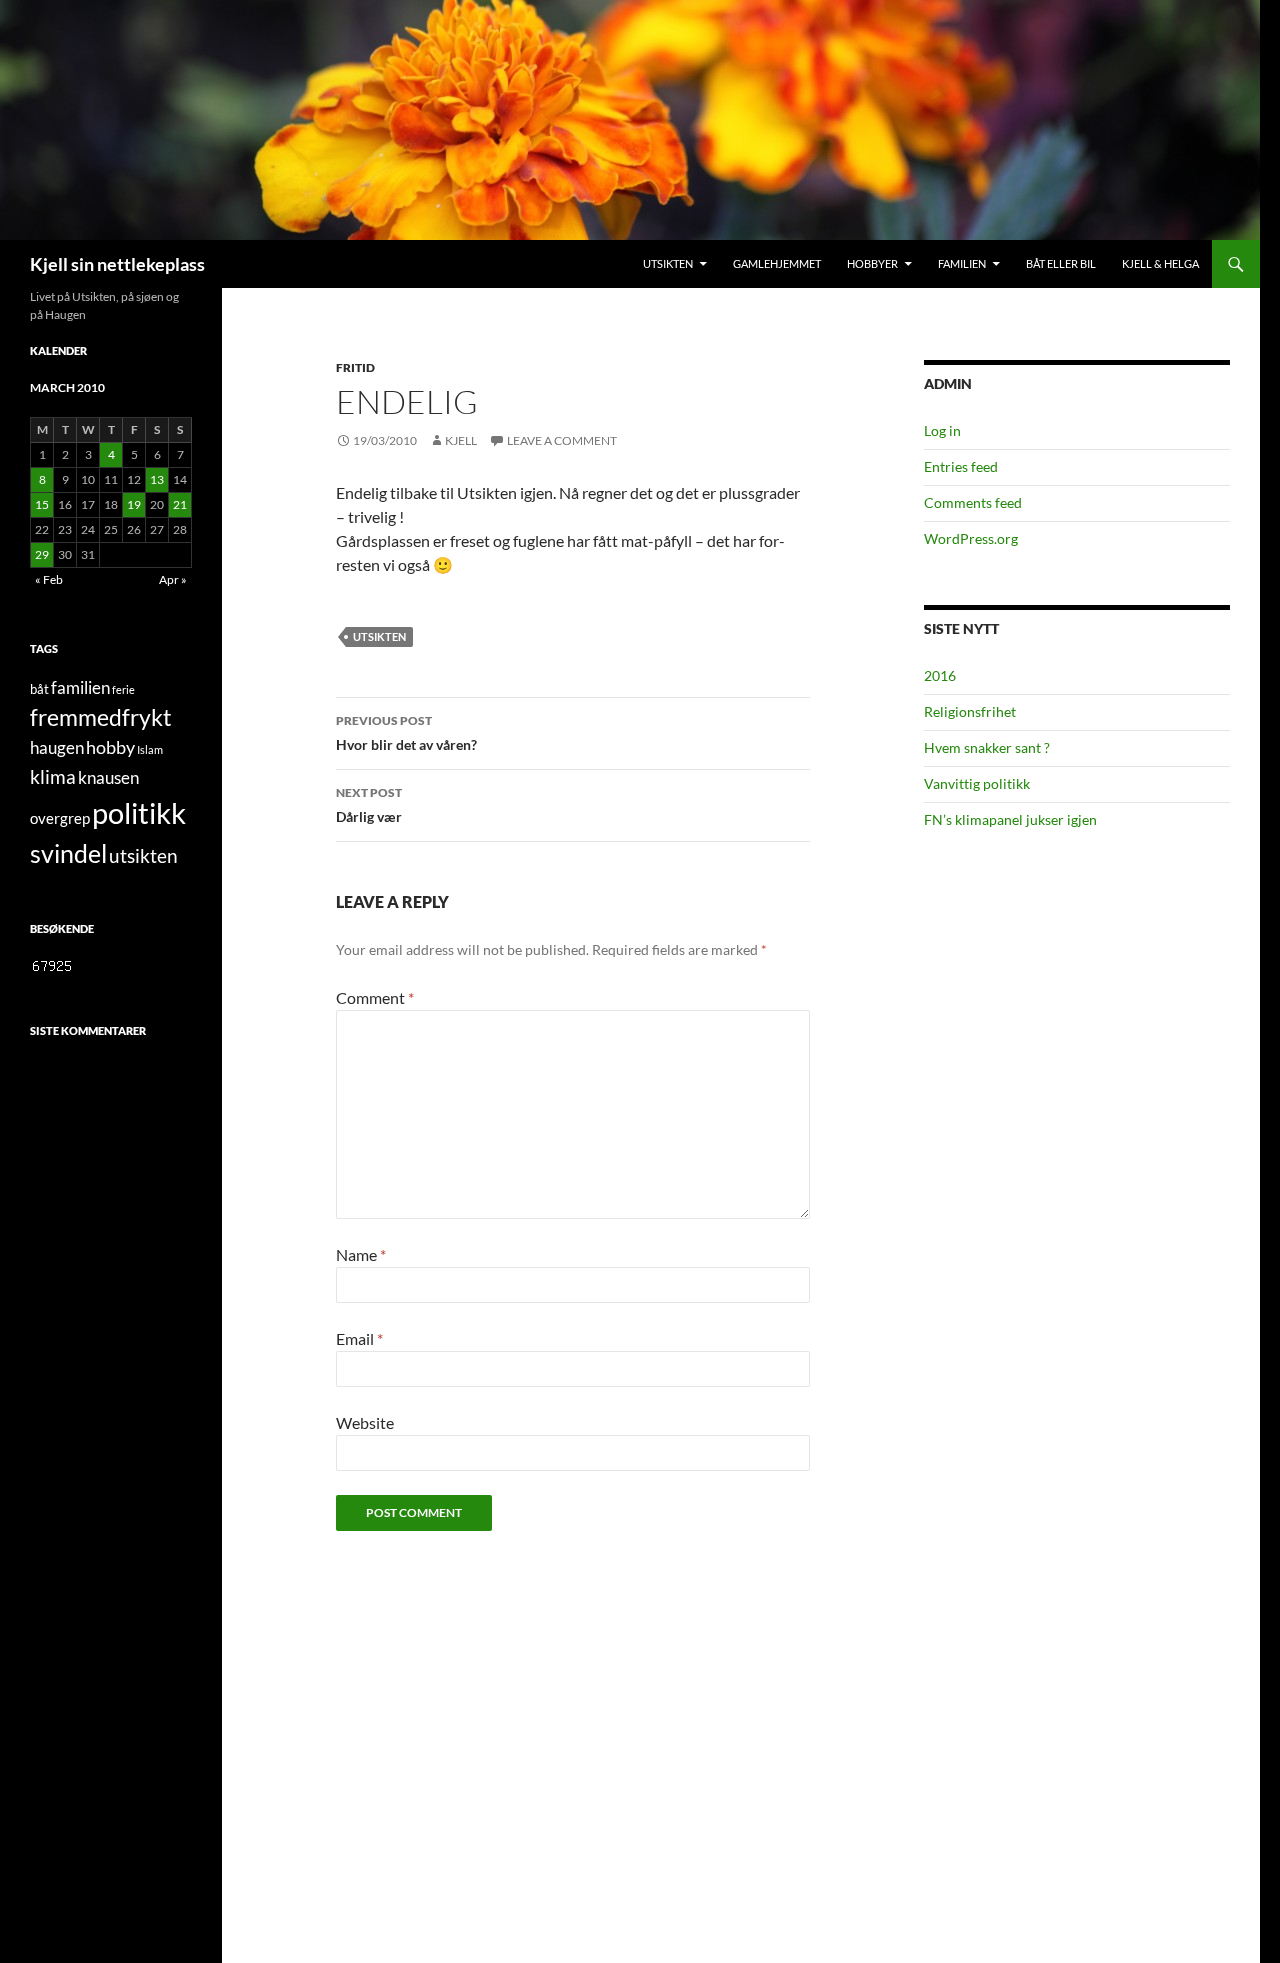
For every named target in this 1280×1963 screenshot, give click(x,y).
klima (53, 776)
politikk (139, 812)
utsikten (379, 636)
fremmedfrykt (101, 717)
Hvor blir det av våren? (406, 733)
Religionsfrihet (970, 711)
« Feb (49, 579)
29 (42, 554)
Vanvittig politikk (977, 783)
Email (359, 1338)
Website (365, 1422)
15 (42, 504)
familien (80, 688)
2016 (940, 675)
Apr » (173, 579)
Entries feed (961, 466)
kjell (461, 440)
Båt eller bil (1061, 263)
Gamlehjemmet (777, 263)
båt (39, 689)
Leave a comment (562, 440)
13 (157, 479)
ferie (123, 689)
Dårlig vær (369, 805)
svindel (68, 853)
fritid (355, 367)
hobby (110, 747)
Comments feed (973, 502)
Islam (150, 749)
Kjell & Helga (1160, 263)
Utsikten (668, 263)
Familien (962, 263)
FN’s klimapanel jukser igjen (1010, 819)
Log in (942, 430)
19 (134, 504)
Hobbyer (872, 263)
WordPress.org (971, 538)
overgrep (60, 818)
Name (361, 1254)
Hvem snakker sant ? (987, 747)
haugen (57, 748)
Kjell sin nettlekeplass (117, 264)
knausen (108, 778)
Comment (375, 997)
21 (180, 504)
